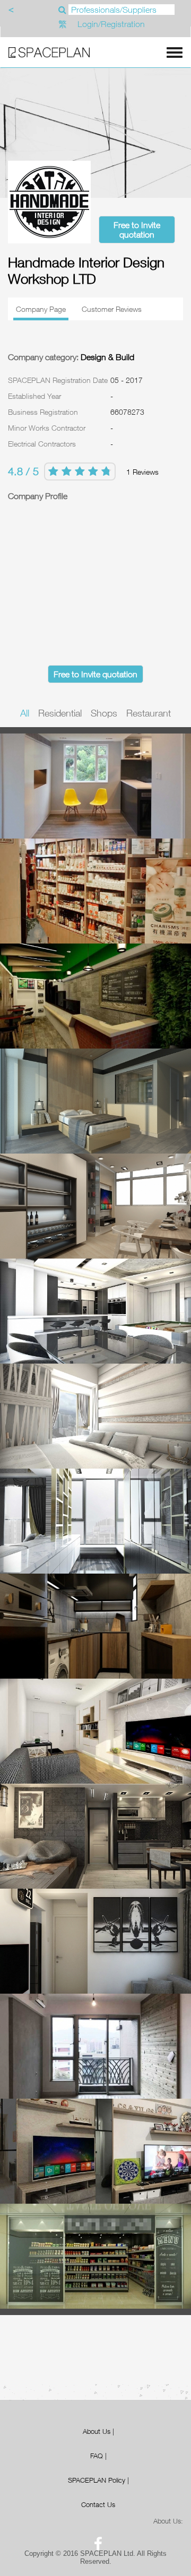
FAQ (97, 2456)
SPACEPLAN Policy (97, 2480)
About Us (97, 2431)
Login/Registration (111, 24)
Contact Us (98, 2504)
